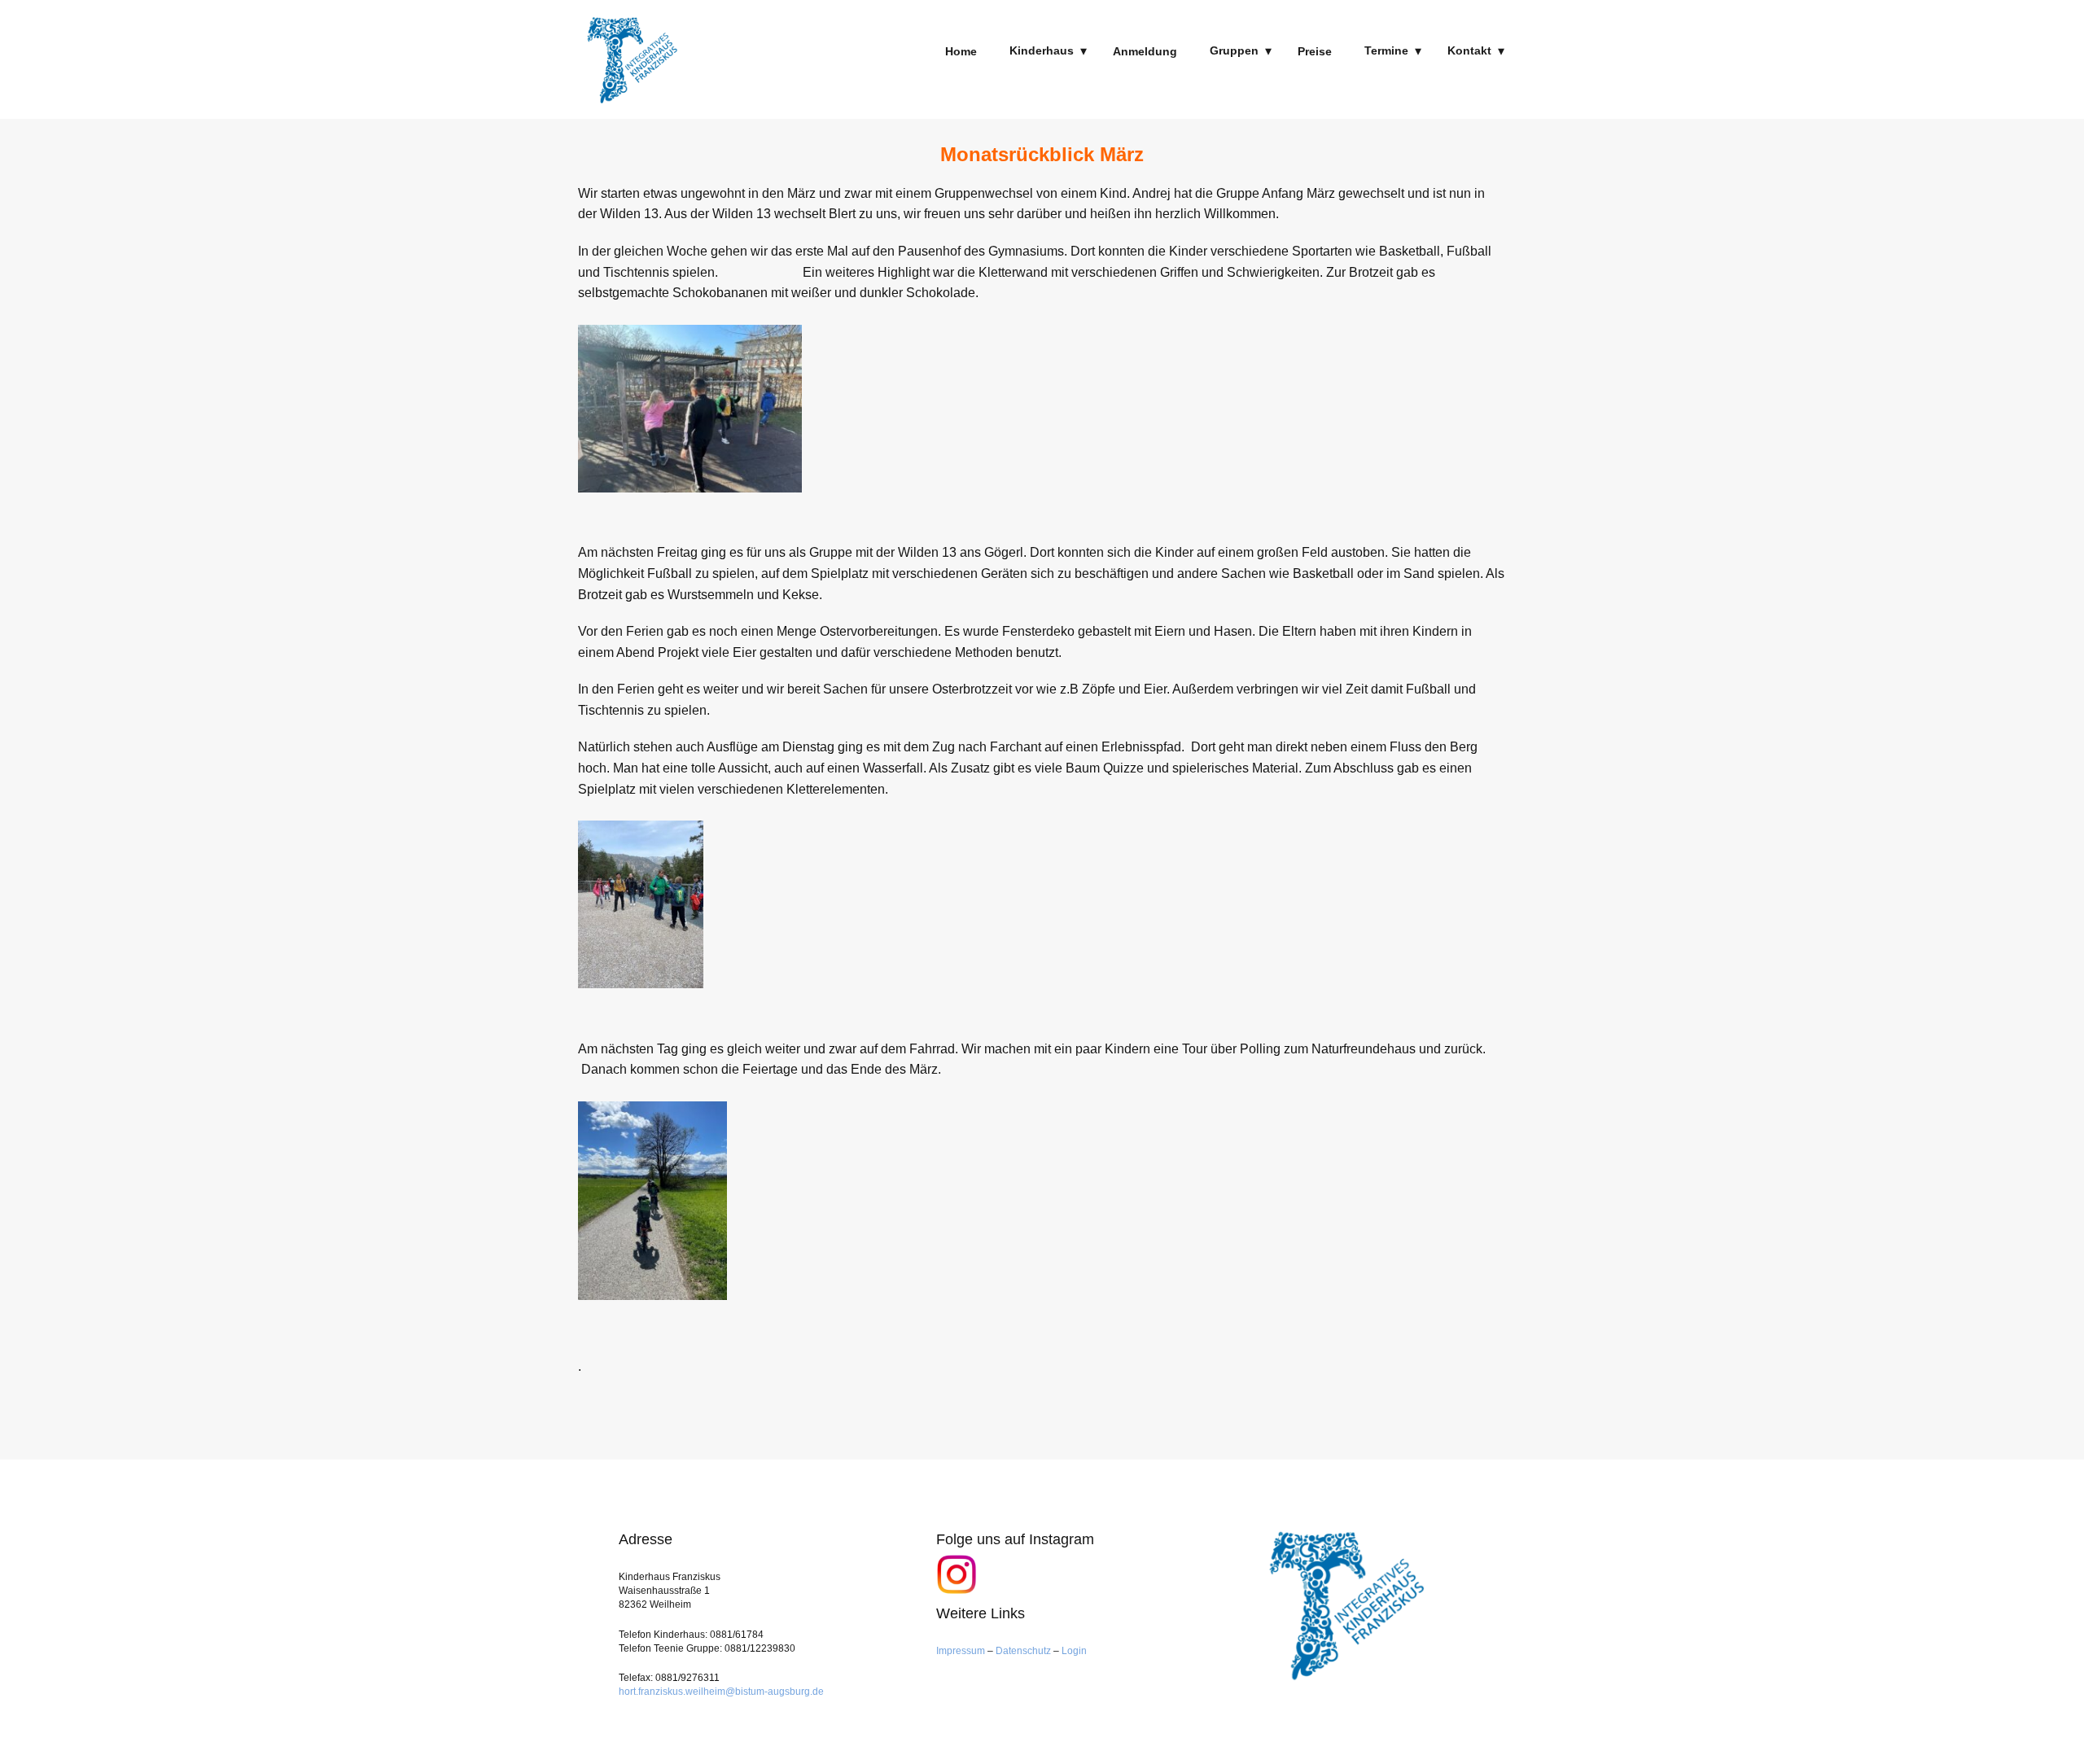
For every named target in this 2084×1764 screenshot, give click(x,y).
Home (961, 51)
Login (1074, 1651)
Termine (1386, 50)
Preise (1315, 51)
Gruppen (1234, 50)
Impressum (962, 1651)
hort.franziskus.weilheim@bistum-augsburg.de (721, 1692)
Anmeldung (1145, 51)
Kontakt (1469, 50)
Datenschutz (1023, 1651)
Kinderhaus (1042, 50)
